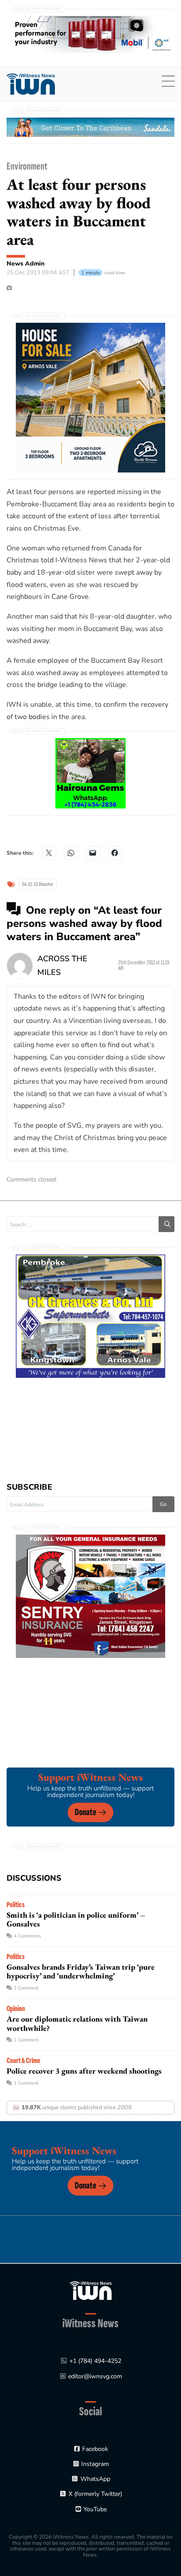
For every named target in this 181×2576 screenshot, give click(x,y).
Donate (85, 1812)
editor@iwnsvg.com (95, 2376)
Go (163, 1504)
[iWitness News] (91, 2290)
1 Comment (26, 1988)
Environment (27, 166)
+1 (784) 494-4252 (95, 2361)
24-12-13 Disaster (38, 884)
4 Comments (27, 1936)
